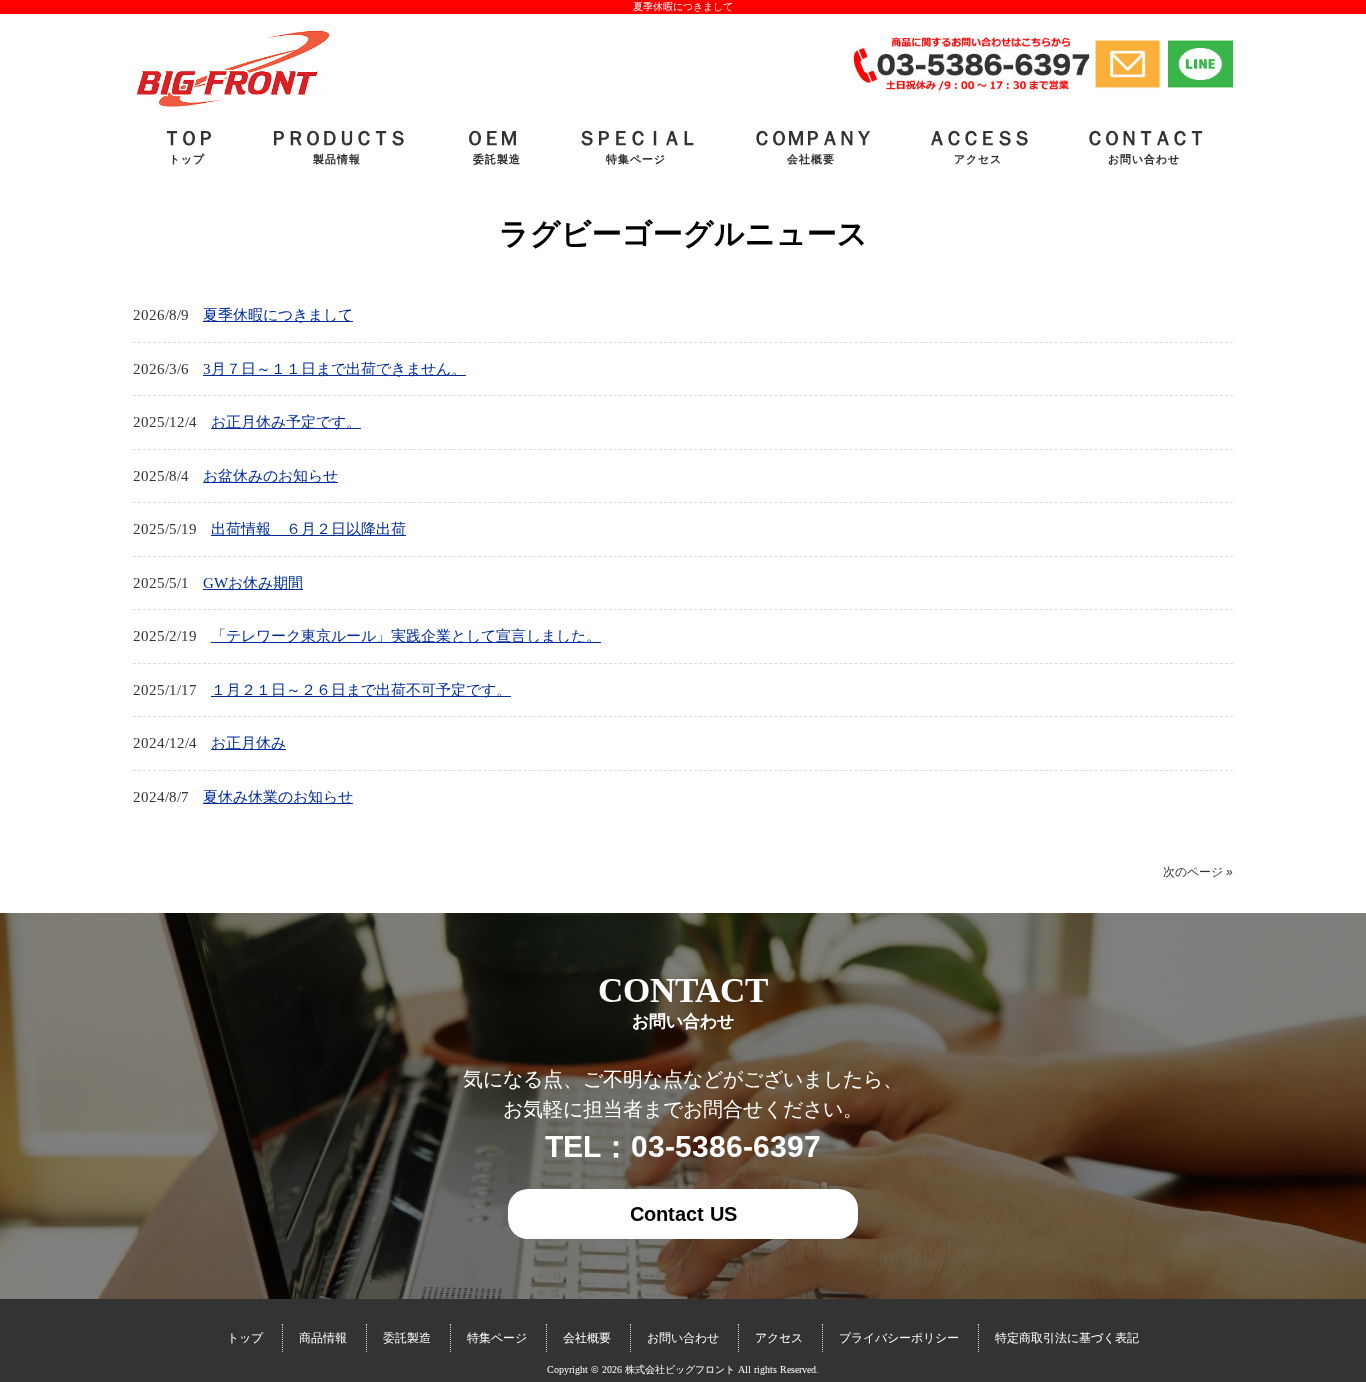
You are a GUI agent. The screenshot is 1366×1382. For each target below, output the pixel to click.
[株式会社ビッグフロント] (232, 105)
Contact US (683, 1214)
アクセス (779, 1338)
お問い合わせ (683, 1338)
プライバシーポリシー (899, 1338)
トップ (245, 1338)
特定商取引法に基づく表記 (1067, 1338)
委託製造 (407, 1338)
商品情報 (323, 1338)
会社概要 (587, 1338)
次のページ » (1198, 872)
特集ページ (497, 1338)
